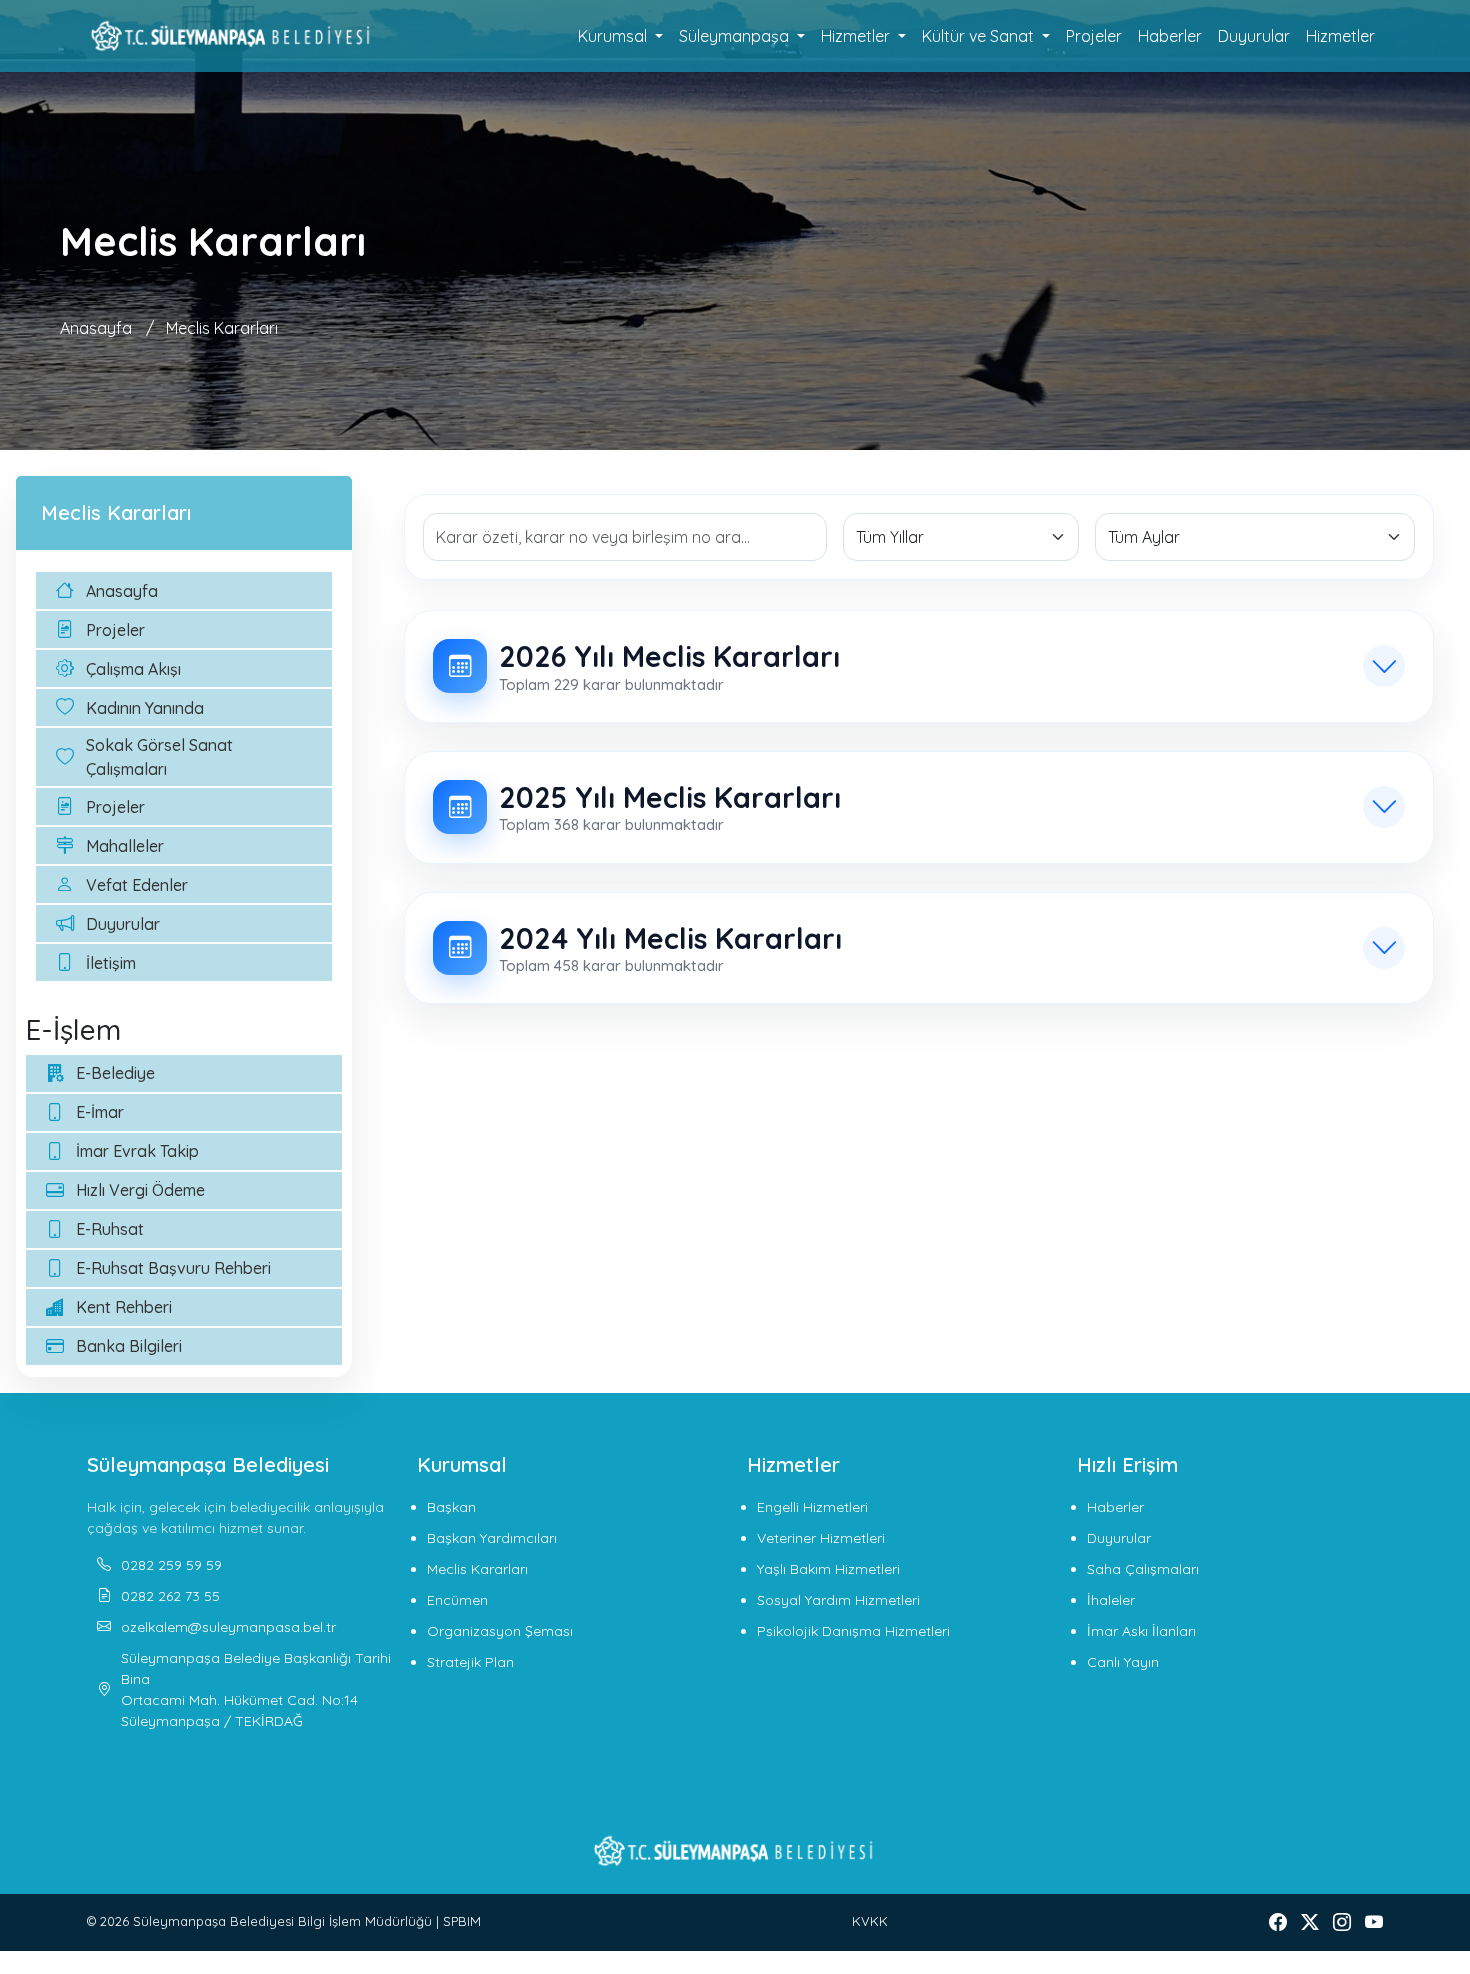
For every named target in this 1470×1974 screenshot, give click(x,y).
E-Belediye (115, 1073)
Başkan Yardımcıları (492, 1538)
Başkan (451, 1507)
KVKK (870, 1921)
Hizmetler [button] (857, 36)
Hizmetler (1340, 36)
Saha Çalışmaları (1143, 1569)
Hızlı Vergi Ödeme (140, 1190)
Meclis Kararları (222, 328)
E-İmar (100, 1112)
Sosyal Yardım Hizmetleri (838, 1600)
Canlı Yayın (1123, 1662)
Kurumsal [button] (614, 36)
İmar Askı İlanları (1141, 1631)
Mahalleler (125, 846)
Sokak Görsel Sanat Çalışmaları (159, 757)
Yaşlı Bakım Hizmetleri (828, 1569)
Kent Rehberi (124, 1307)
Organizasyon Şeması (500, 1631)
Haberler (1170, 36)
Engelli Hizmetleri (812, 1507)
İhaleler (1111, 1600)
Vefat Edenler (137, 885)
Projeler (1094, 36)
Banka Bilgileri (129, 1346)
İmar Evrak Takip (137, 1151)
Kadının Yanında (145, 708)
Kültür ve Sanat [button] (980, 36)
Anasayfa (96, 328)
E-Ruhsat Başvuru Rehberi (173, 1268)
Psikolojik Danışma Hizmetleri (853, 1631)
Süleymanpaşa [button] (736, 36)
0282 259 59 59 (171, 1565)
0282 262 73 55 (170, 1596)
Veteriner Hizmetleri (821, 1538)
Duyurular (1254, 36)
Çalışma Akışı (133, 669)
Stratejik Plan (470, 1662)
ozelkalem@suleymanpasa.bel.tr (228, 1627)
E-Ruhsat (110, 1229)
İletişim (111, 963)
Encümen (457, 1600)
